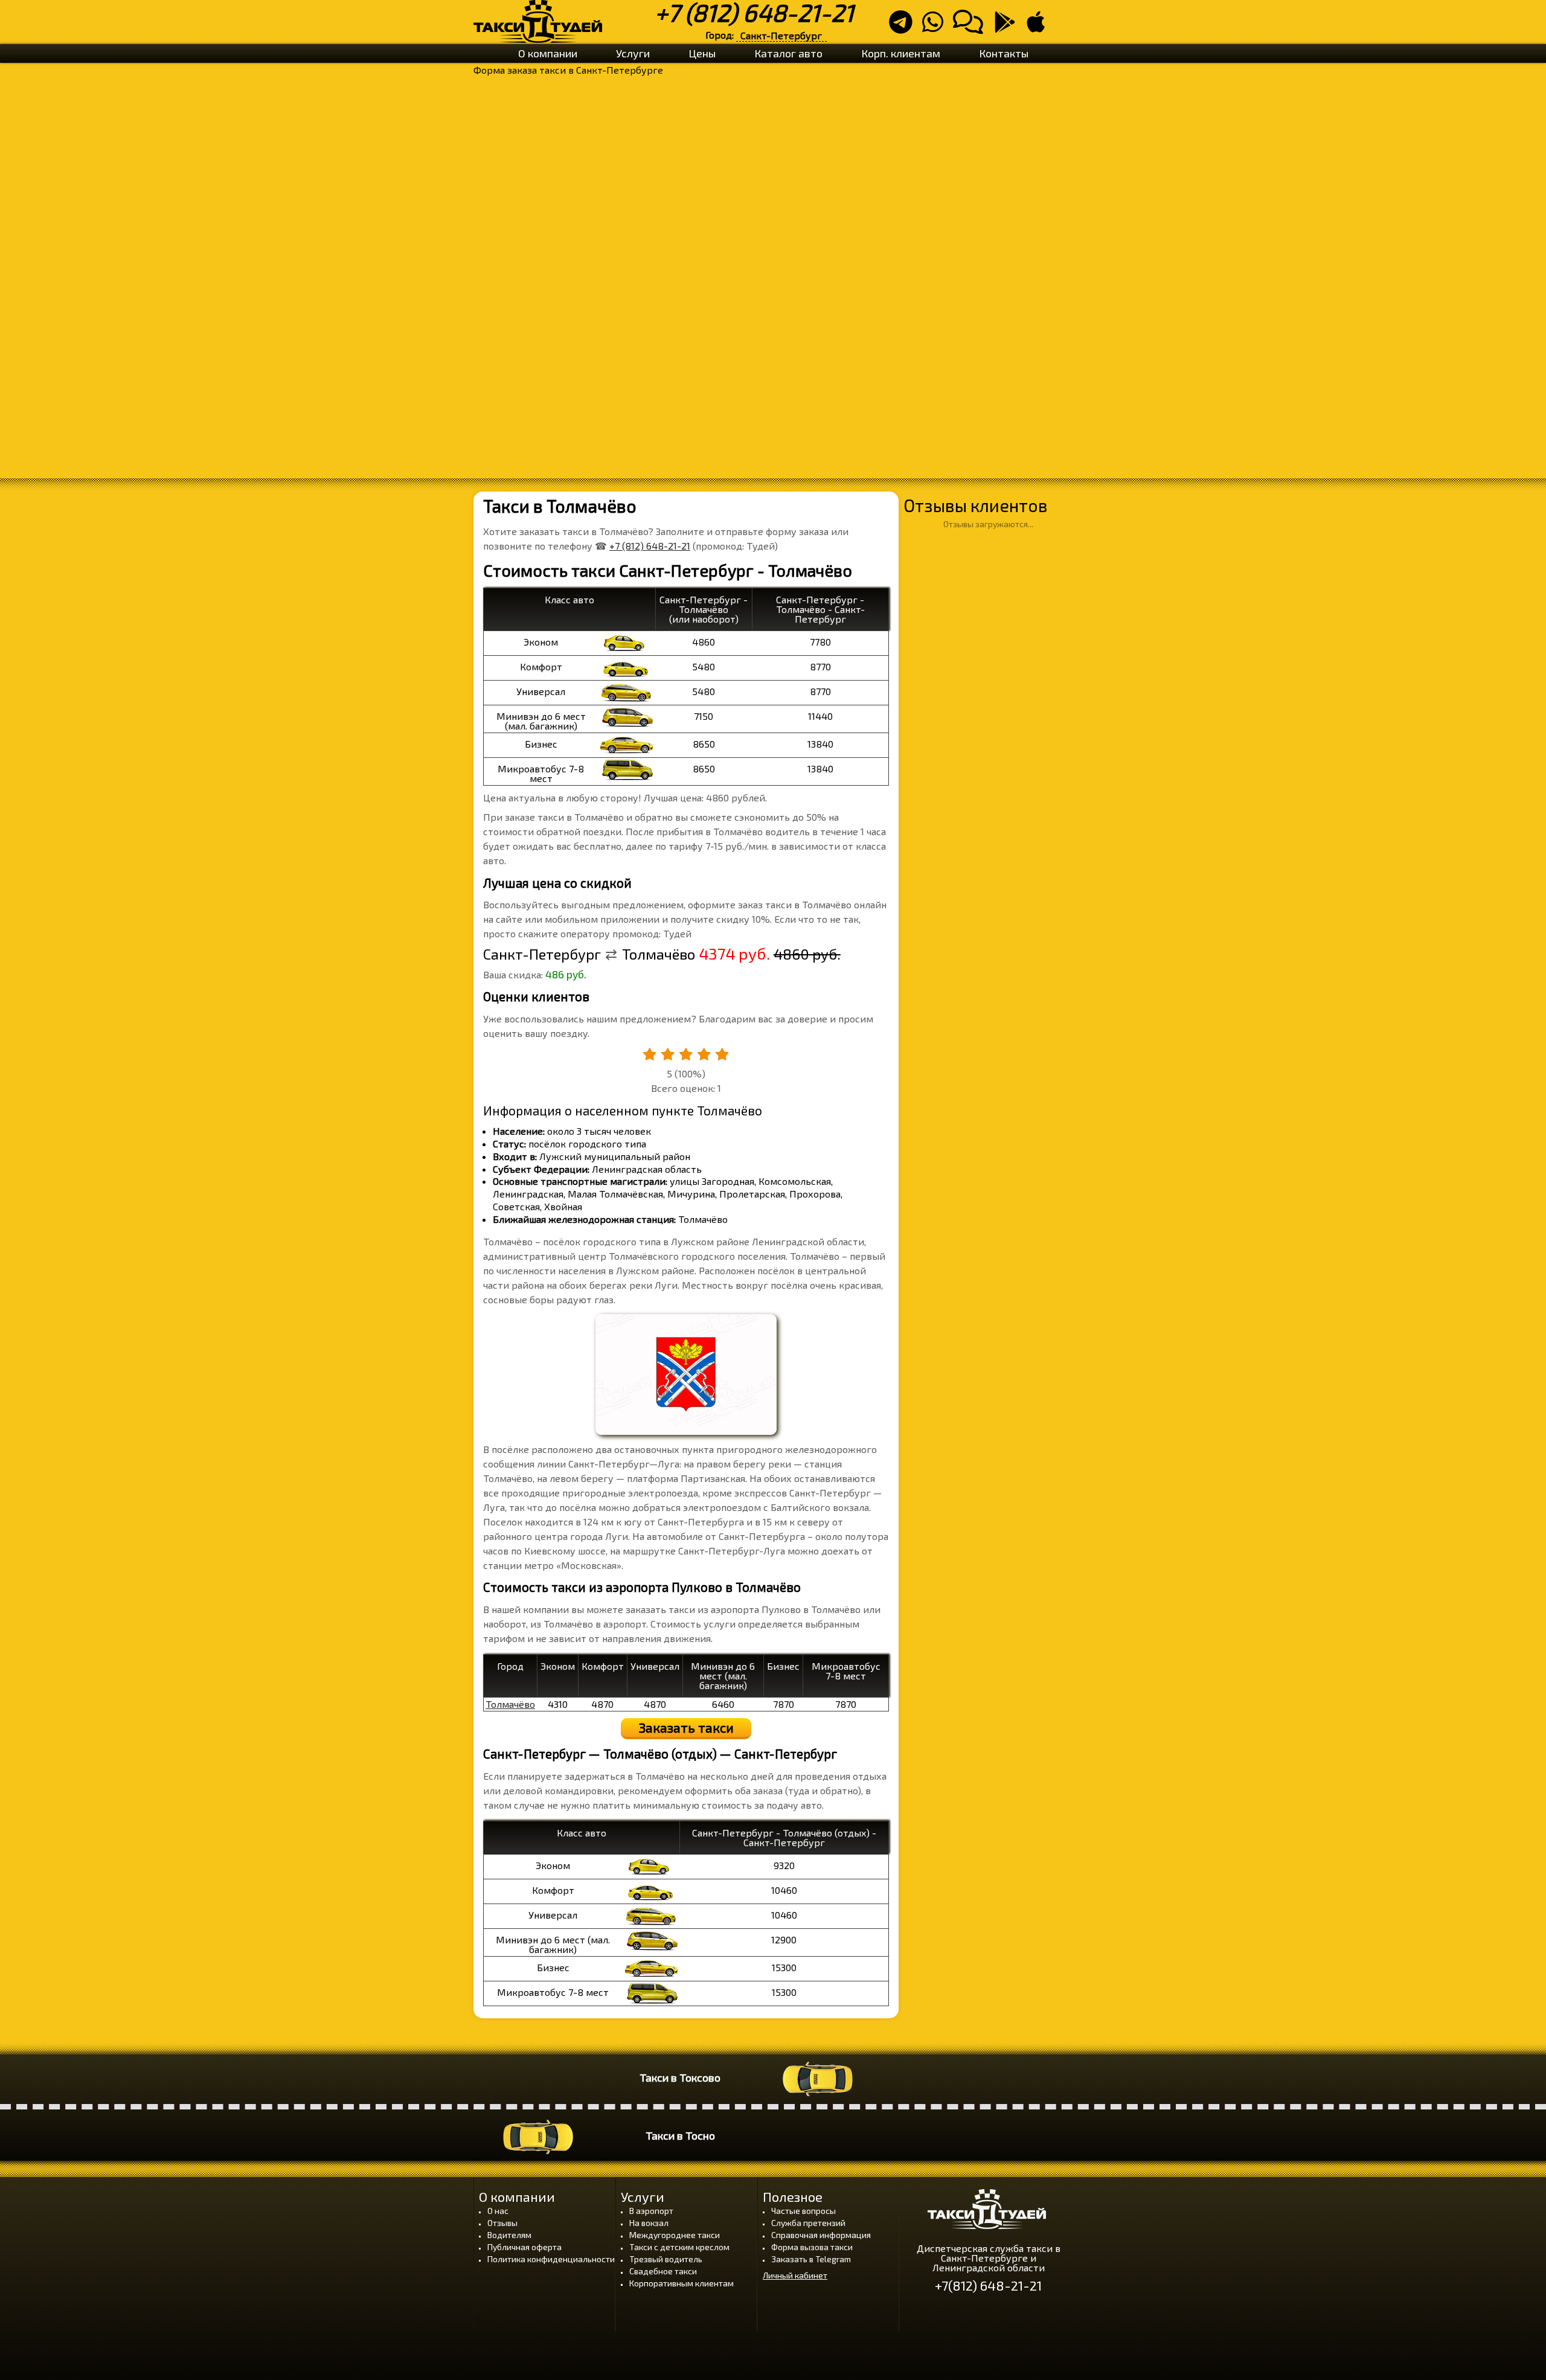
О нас (498, 2211)
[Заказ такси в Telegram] (904, 27)
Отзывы (502, 2223)
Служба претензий (808, 2223)
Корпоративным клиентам (682, 2283)
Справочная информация (821, 2235)
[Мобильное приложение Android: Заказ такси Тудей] (1009, 27)
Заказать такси (686, 1727)
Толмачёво (510, 1704)
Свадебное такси (663, 2271)
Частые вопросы (803, 2211)
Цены (702, 53)
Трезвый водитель (666, 2259)
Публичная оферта (524, 2247)
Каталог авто (788, 53)
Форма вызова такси (812, 2247)
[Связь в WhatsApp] (936, 27)
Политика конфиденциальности (551, 2259)
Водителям (509, 2235)
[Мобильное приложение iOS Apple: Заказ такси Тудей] (1039, 27)
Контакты (1004, 53)
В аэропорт (651, 2211)
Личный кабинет (795, 2276)
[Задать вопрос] (972, 27)
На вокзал (649, 2223)
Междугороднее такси (675, 2235)
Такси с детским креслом (679, 2247)
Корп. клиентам (901, 53)
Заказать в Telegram (811, 2259)
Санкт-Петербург (781, 35)
